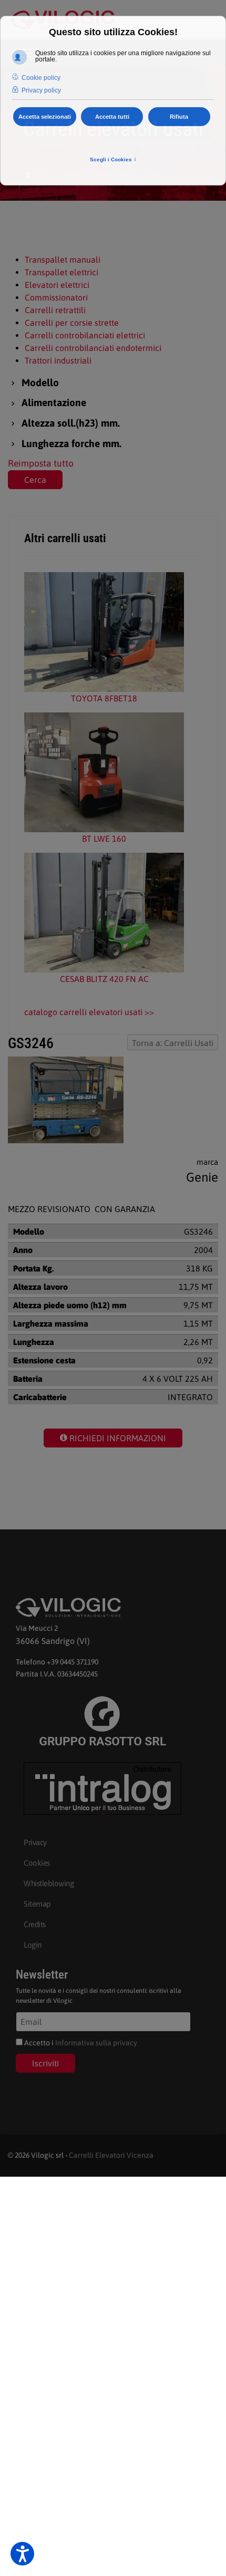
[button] (22, 2554)
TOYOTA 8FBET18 (104, 698)
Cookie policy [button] (41, 78)
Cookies (37, 1863)
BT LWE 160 (104, 839)
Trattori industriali (58, 360)
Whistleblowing (49, 1883)
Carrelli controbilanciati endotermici (93, 348)
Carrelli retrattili (55, 310)
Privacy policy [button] (41, 90)
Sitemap (37, 1904)
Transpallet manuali (63, 260)
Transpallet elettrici (61, 272)
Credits (35, 1924)
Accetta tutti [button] (112, 117)
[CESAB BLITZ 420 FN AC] (104, 913)
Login (33, 1945)
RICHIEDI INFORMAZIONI (117, 1438)
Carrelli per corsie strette (72, 323)
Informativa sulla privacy (96, 2043)
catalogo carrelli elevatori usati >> (89, 1012)
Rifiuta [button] (179, 117)
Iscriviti (45, 2063)
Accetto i (80, 2043)
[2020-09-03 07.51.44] (66, 1100)
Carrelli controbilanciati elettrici (85, 335)
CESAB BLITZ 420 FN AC (104, 979)
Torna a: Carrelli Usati (173, 1043)
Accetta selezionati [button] (45, 117)
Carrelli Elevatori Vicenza (111, 2155)
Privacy (35, 1842)
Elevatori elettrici (57, 285)
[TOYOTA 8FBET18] (104, 632)
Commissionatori (56, 297)
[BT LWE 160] (104, 772)
